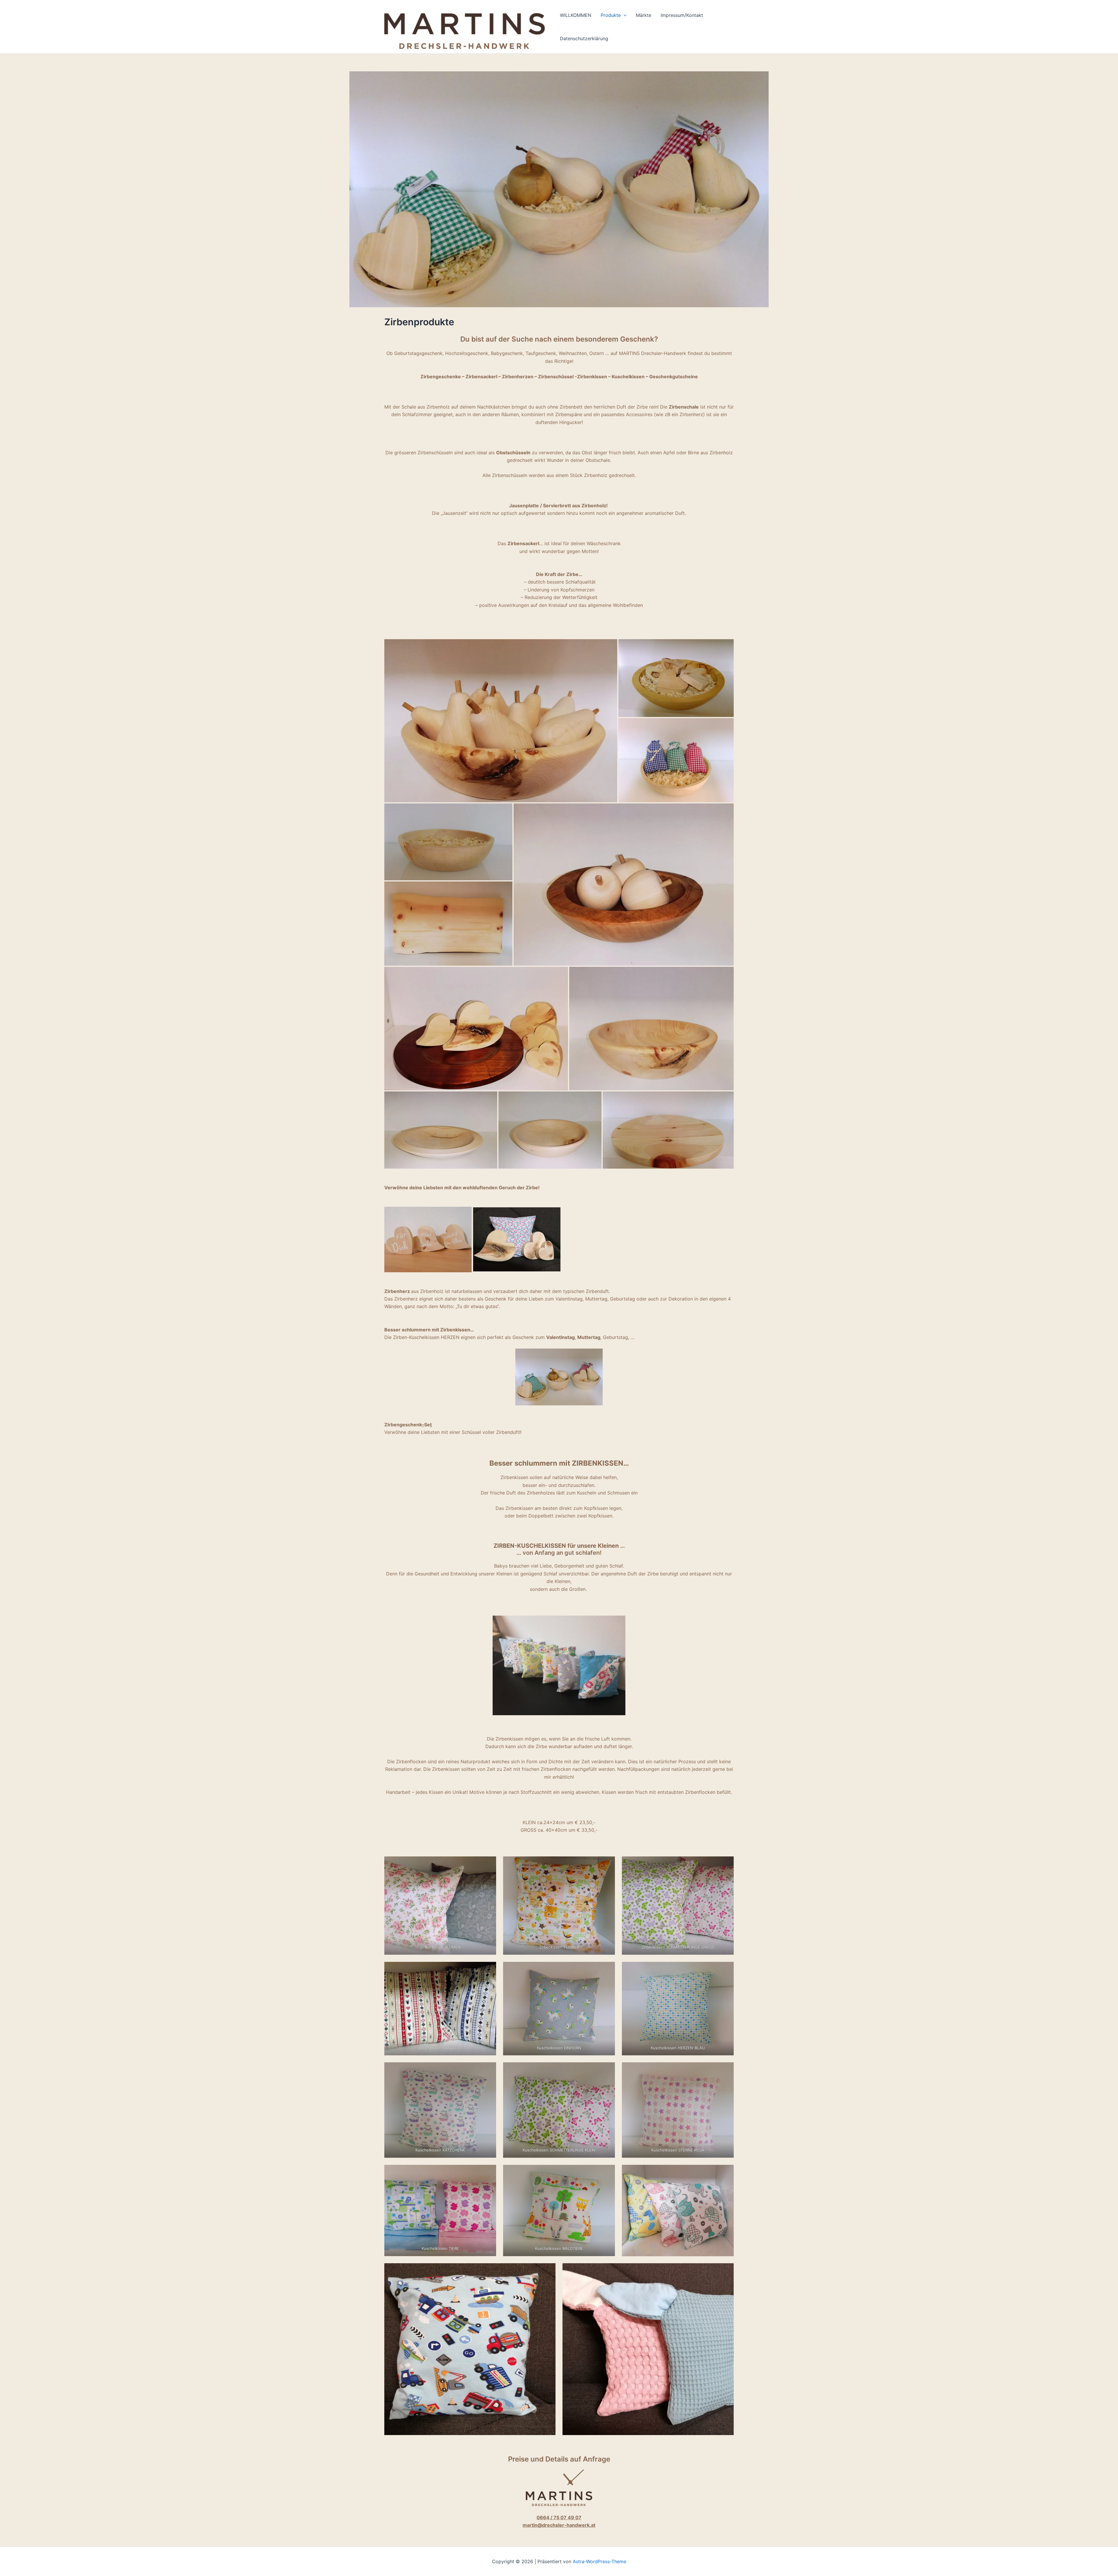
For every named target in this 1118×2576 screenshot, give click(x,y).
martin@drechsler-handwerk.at (559, 2525)
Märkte (644, 15)
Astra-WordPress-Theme (599, 2561)
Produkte (611, 15)
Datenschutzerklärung (584, 38)
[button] (624, 15)
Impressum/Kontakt (682, 15)
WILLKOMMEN (576, 15)
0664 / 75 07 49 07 (559, 2517)
